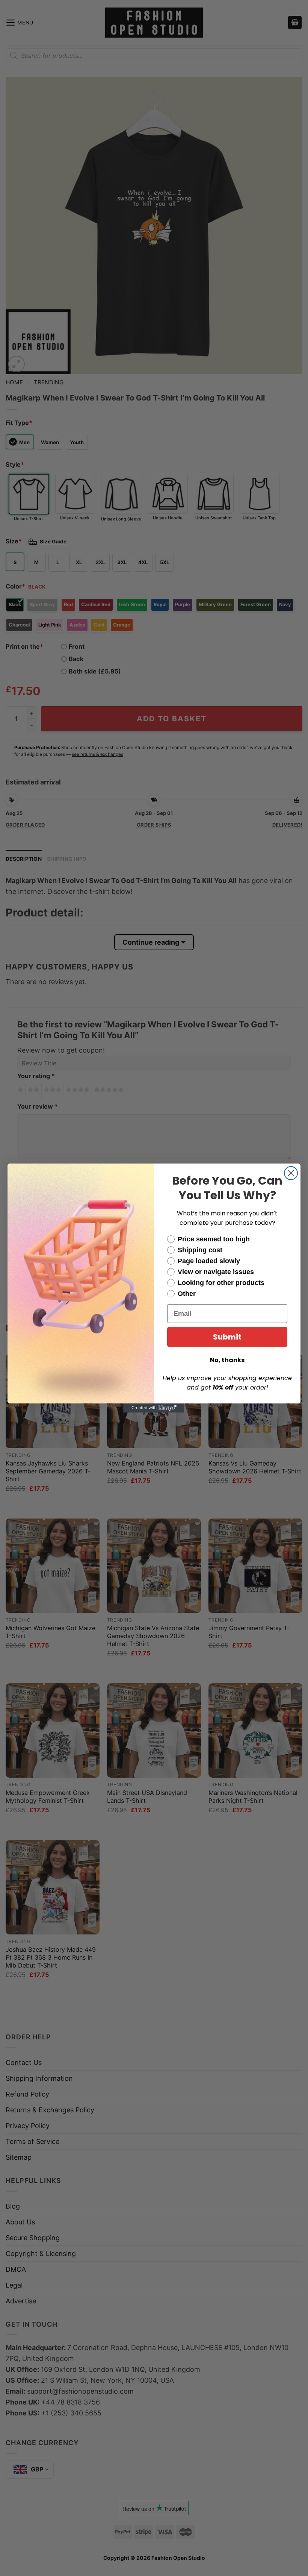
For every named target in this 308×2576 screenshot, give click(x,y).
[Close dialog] (291, 1173)
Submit (227, 1337)
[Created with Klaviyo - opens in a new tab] (154, 1408)
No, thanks (227, 1360)
